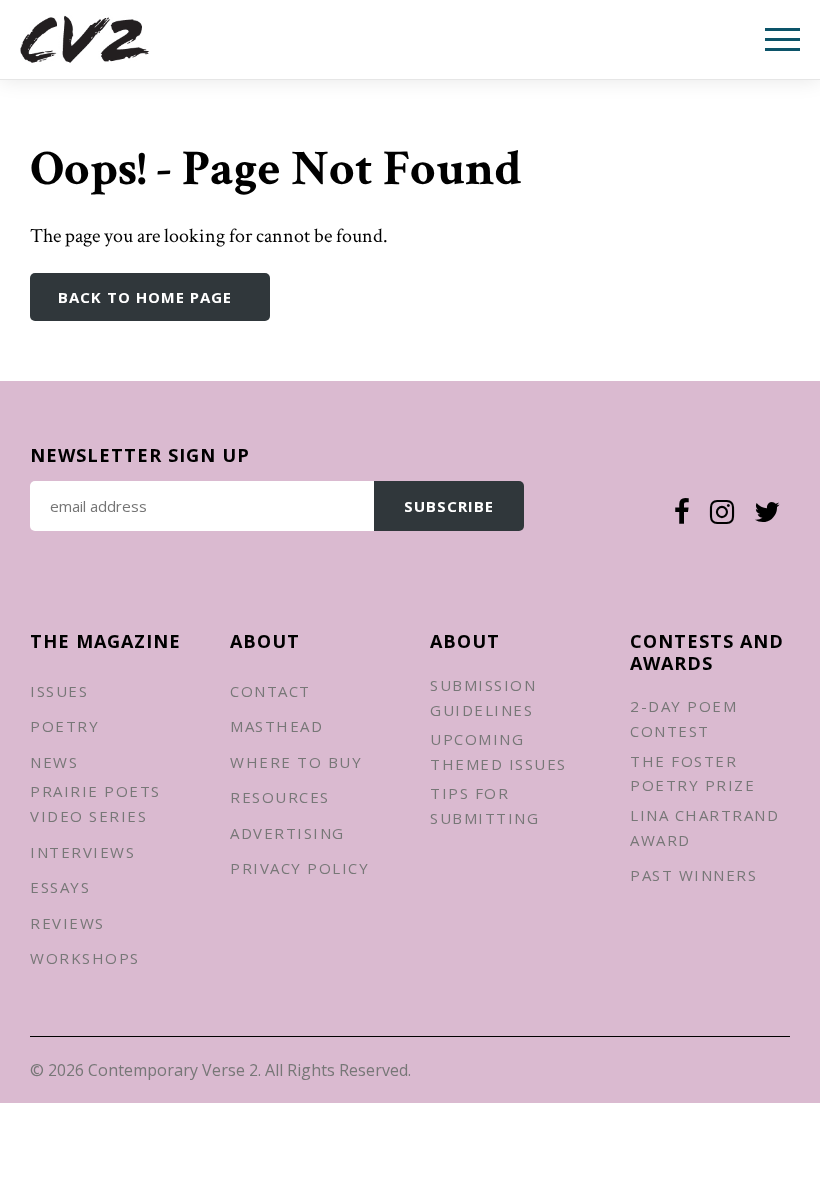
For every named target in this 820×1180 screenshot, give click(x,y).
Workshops (85, 958)
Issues (59, 691)
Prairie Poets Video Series (95, 803)
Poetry (64, 726)
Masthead (276, 726)
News (54, 762)
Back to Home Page (145, 297)
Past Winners (693, 875)
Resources (280, 797)
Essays (60, 887)
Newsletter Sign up (140, 455)
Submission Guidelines (483, 697)
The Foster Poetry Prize (692, 773)
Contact (270, 691)
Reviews (67, 923)
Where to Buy (296, 762)
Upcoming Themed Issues (498, 751)
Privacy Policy (299, 868)
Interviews (82, 852)
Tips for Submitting (484, 805)
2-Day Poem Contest (683, 718)
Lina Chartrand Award (704, 827)
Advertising (287, 833)
